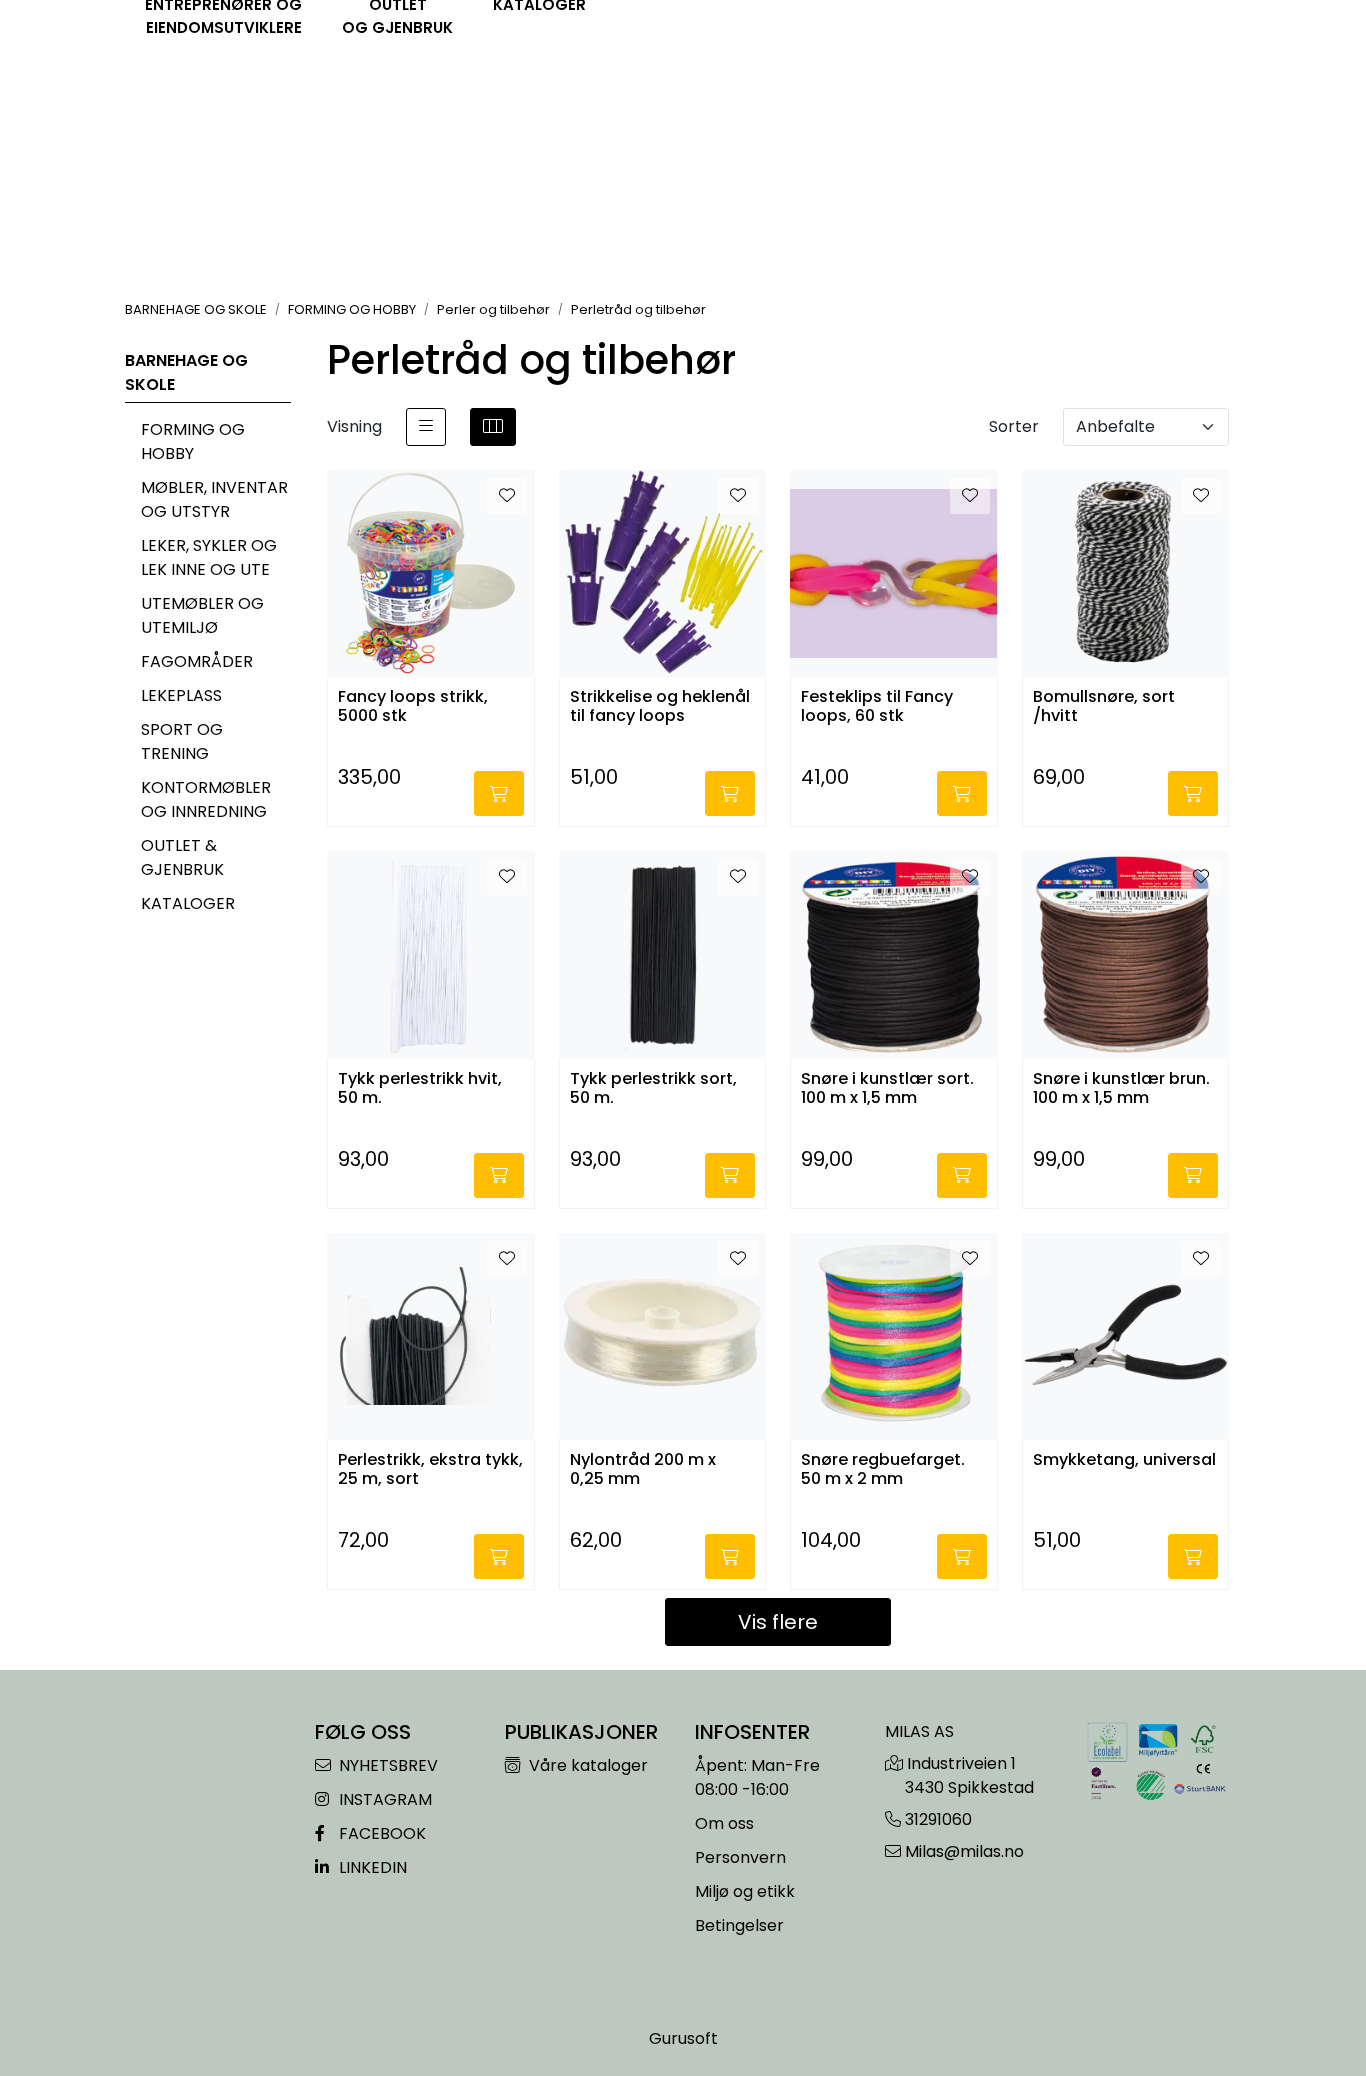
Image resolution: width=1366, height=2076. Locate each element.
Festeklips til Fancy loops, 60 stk (877, 707)
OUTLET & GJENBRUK (182, 857)
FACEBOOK (380, 1833)
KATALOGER (188, 903)
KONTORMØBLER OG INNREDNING (206, 799)
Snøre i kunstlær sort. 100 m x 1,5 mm (887, 1089)
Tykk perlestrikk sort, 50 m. (653, 1089)
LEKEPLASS (181, 695)
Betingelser (739, 1925)
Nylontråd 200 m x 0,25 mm (643, 1470)
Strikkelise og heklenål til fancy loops (660, 707)
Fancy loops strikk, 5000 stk (413, 707)
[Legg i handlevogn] (499, 793)
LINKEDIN (371, 1867)
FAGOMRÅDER (197, 661)
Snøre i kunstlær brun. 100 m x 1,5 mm (1121, 1089)
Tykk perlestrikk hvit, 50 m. (420, 1089)
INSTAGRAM (383, 1799)
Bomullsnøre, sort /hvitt (1104, 707)
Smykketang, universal (1124, 1460)
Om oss (724, 1823)
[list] (426, 427)
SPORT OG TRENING (182, 741)
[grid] (493, 427)
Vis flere (778, 1622)
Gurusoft (683, 2038)
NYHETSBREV (386, 1765)
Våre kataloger (586, 1765)
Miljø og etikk (745, 1891)
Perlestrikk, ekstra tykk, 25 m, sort (430, 1470)
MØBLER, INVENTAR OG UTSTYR (214, 499)
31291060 (938, 1819)
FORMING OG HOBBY (193, 441)
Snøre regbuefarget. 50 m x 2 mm (883, 1470)
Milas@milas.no (964, 1851)
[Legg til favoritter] (507, 496)
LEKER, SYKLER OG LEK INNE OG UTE (209, 557)
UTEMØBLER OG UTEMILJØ (202, 615)
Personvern (740, 1857)
